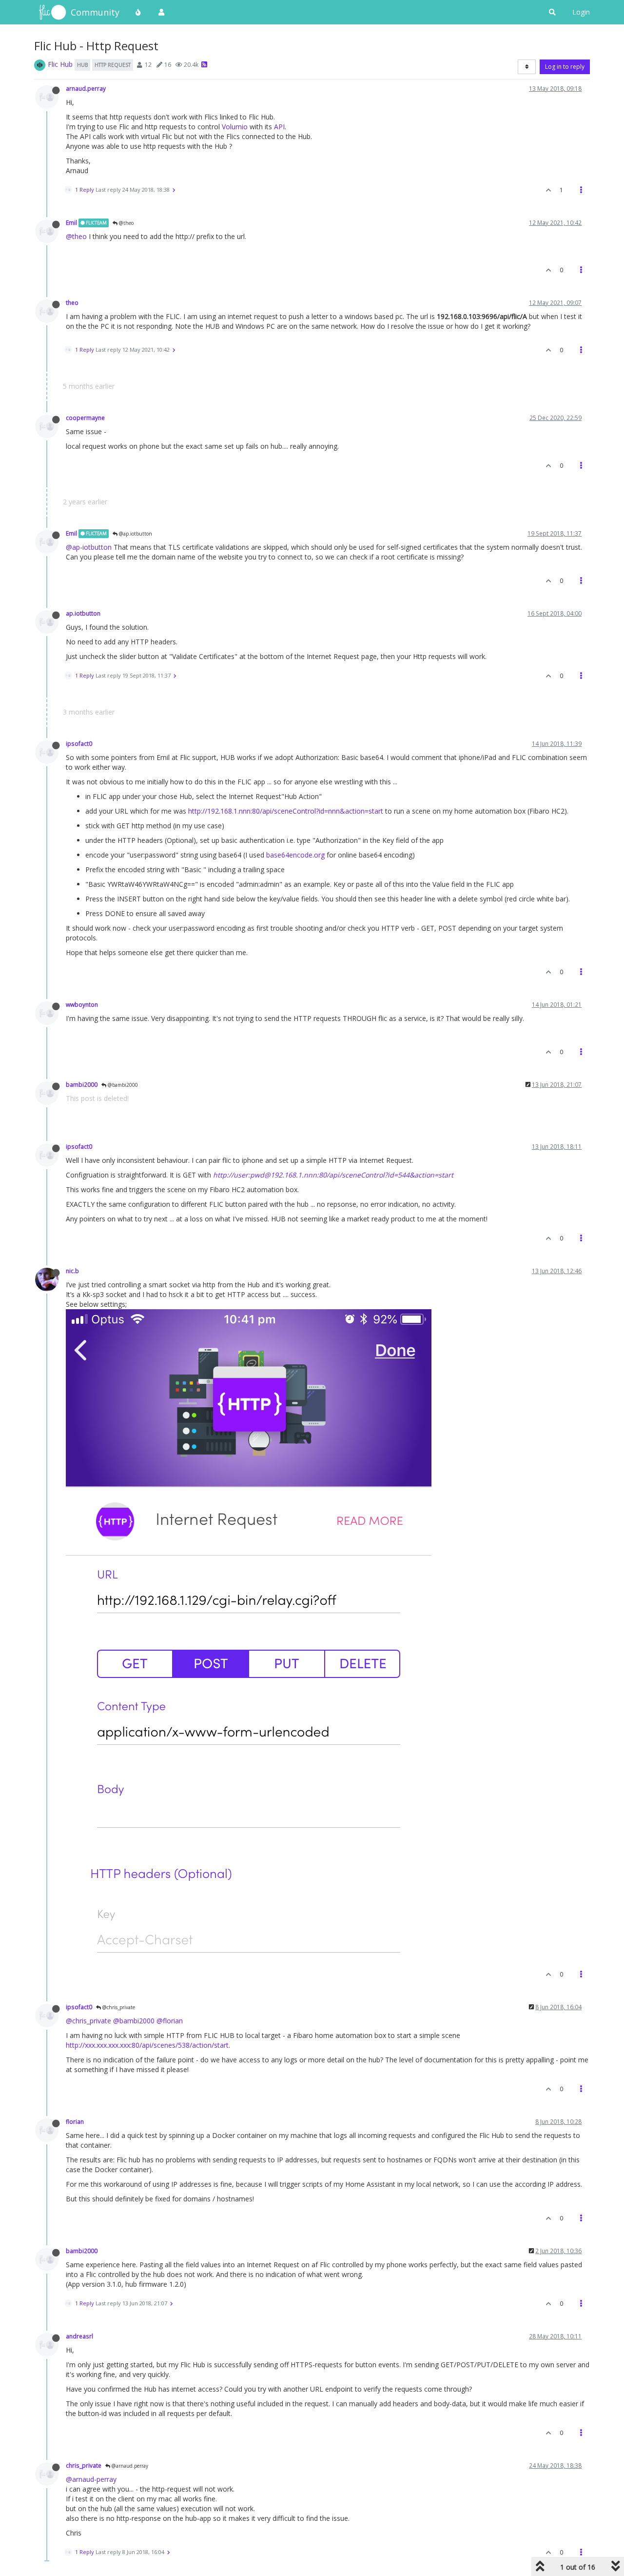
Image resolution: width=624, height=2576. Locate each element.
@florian (170, 2021)
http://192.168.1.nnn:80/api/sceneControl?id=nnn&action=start (286, 811)
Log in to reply (565, 67)
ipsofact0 (79, 743)
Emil (71, 222)
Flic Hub (60, 64)
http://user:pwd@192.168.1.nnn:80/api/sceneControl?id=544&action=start (333, 1175)
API (279, 127)
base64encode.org (295, 855)
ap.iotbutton (83, 613)
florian (75, 2121)
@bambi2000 (122, 1085)
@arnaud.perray (129, 2466)
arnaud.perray (86, 88)
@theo (126, 223)
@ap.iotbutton (135, 534)
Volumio (235, 127)
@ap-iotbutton (89, 547)
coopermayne (85, 418)
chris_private (84, 2465)
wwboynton (82, 1004)
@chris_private (118, 2007)
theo (72, 302)
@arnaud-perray (91, 2479)
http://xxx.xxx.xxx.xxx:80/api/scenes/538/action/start (147, 2045)
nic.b (72, 1271)
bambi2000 (82, 1084)
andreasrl (79, 2336)
